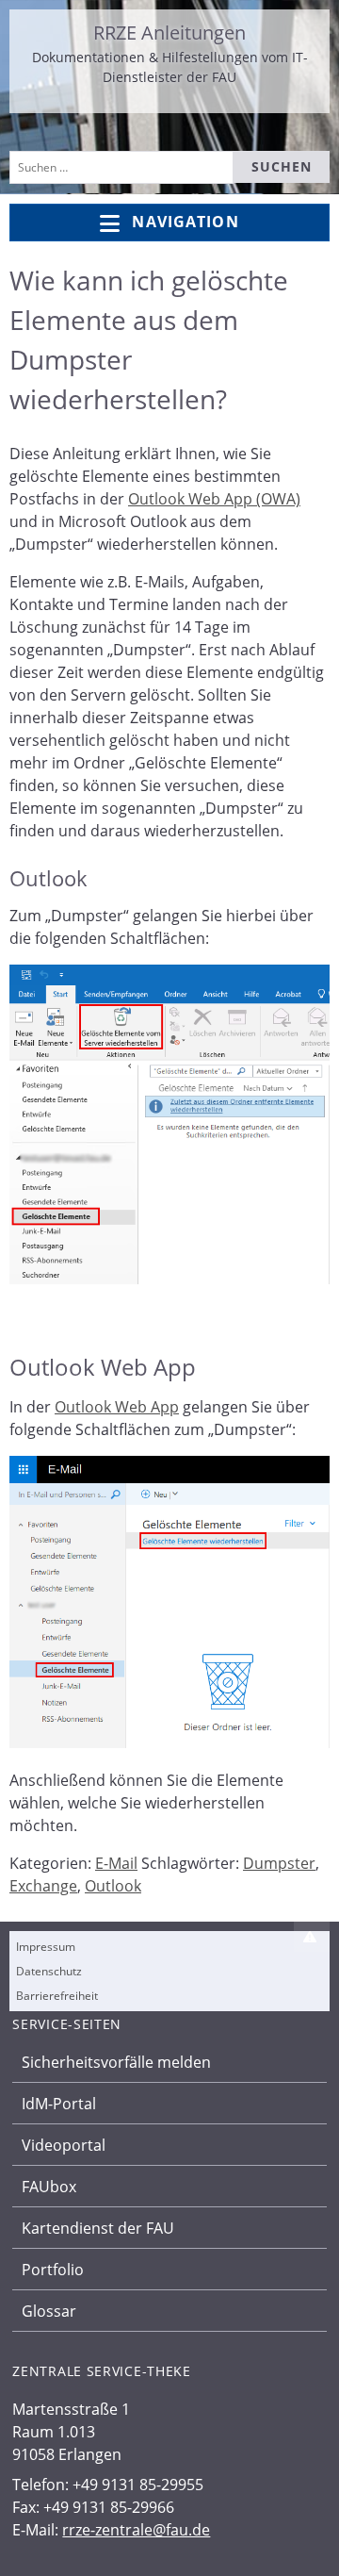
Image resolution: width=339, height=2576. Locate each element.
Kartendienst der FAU (98, 2228)
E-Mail (116, 1863)
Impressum (46, 1947)
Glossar (49, 2311)
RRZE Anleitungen (169, 33)
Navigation (185, 222)
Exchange (43, 1886)
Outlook (113, 1886)
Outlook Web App (117, 1407)
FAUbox (49, 2187)
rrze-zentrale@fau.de (136, 2530)
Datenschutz (49, 1971)
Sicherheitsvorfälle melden (116, 2062)
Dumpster (279, 1863)
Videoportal (64, 2145)
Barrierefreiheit (57, 1996)
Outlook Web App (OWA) (214, 499)
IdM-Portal (59, 2104)
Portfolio (53, 2270)
